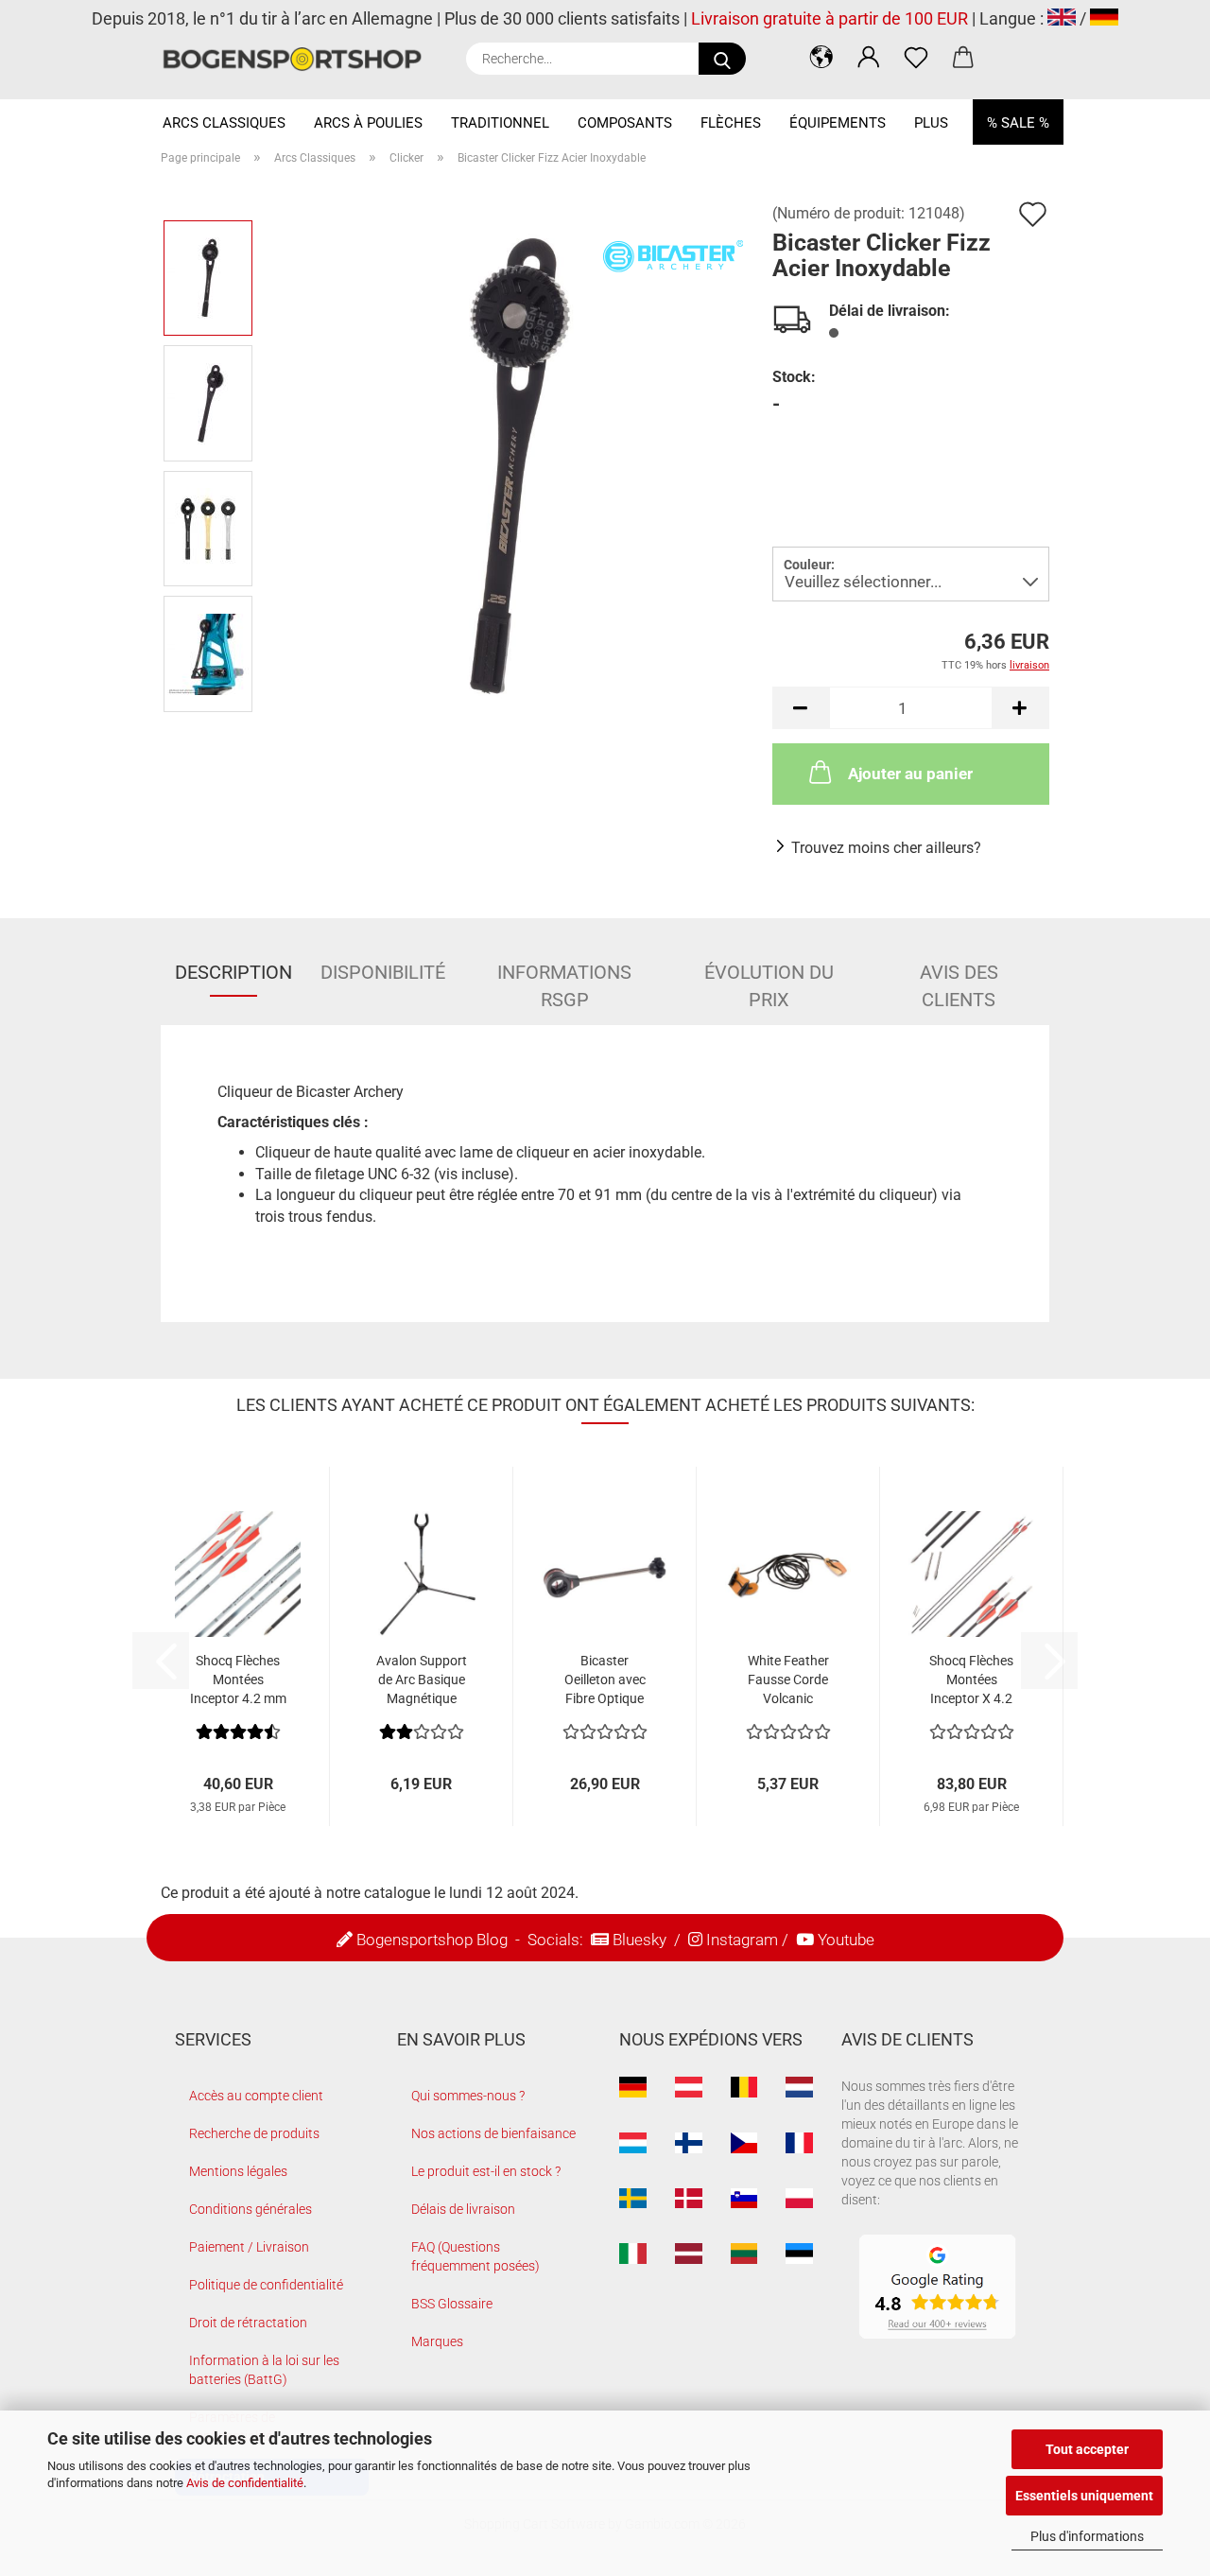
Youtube (846, 1940)
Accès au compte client (256, 2096)
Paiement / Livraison (249, 2247)
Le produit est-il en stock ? (486, 2171)
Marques (437, 2341)
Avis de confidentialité (245, 2483)
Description (233, 972)
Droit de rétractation (248, 2323)
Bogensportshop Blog (432, 1940)
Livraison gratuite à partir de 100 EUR (830, 18)
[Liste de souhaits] (916, 57)
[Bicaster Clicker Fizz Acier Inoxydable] (507, 465)
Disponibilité (383, 972)
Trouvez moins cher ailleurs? (886, 848)
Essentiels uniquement (1084, 2496)
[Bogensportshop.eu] (299, 59)
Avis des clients (959, 979)
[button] (821, 57)
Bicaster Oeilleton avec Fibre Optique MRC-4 (605, 1680)
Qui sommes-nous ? (468, 2096)
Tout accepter (1087, 2449)
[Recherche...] (722, 59)
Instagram (742, 1940)
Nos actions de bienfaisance (493, 2133)
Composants (625, 123)
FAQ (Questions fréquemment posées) (475, 2256)
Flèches (731, 123)
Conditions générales (251, 2209)
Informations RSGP (564, 979)
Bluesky (640, 1940)
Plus (931, 123)
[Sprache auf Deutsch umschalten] (1104, 18)
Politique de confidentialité (266, 2285)
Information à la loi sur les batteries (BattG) (264, 2370)
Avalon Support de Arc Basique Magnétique (422, 1680)
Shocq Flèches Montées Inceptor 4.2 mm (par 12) (238, 1680)
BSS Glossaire (452, 2304)
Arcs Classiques (224, 123)
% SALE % (1018, 123)
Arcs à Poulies (368, 123)
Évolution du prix (769, 979)
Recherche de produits (254, 2133)
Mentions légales (238, 2171)
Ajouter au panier (910, 774)
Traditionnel (500, 123)
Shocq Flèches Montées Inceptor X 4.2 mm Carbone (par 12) (971, 1680)
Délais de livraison (463, 2209)
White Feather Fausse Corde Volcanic (788, 1680)
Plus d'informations (1087, 2536)
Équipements (838, 123)
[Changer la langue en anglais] (1062, 18)
